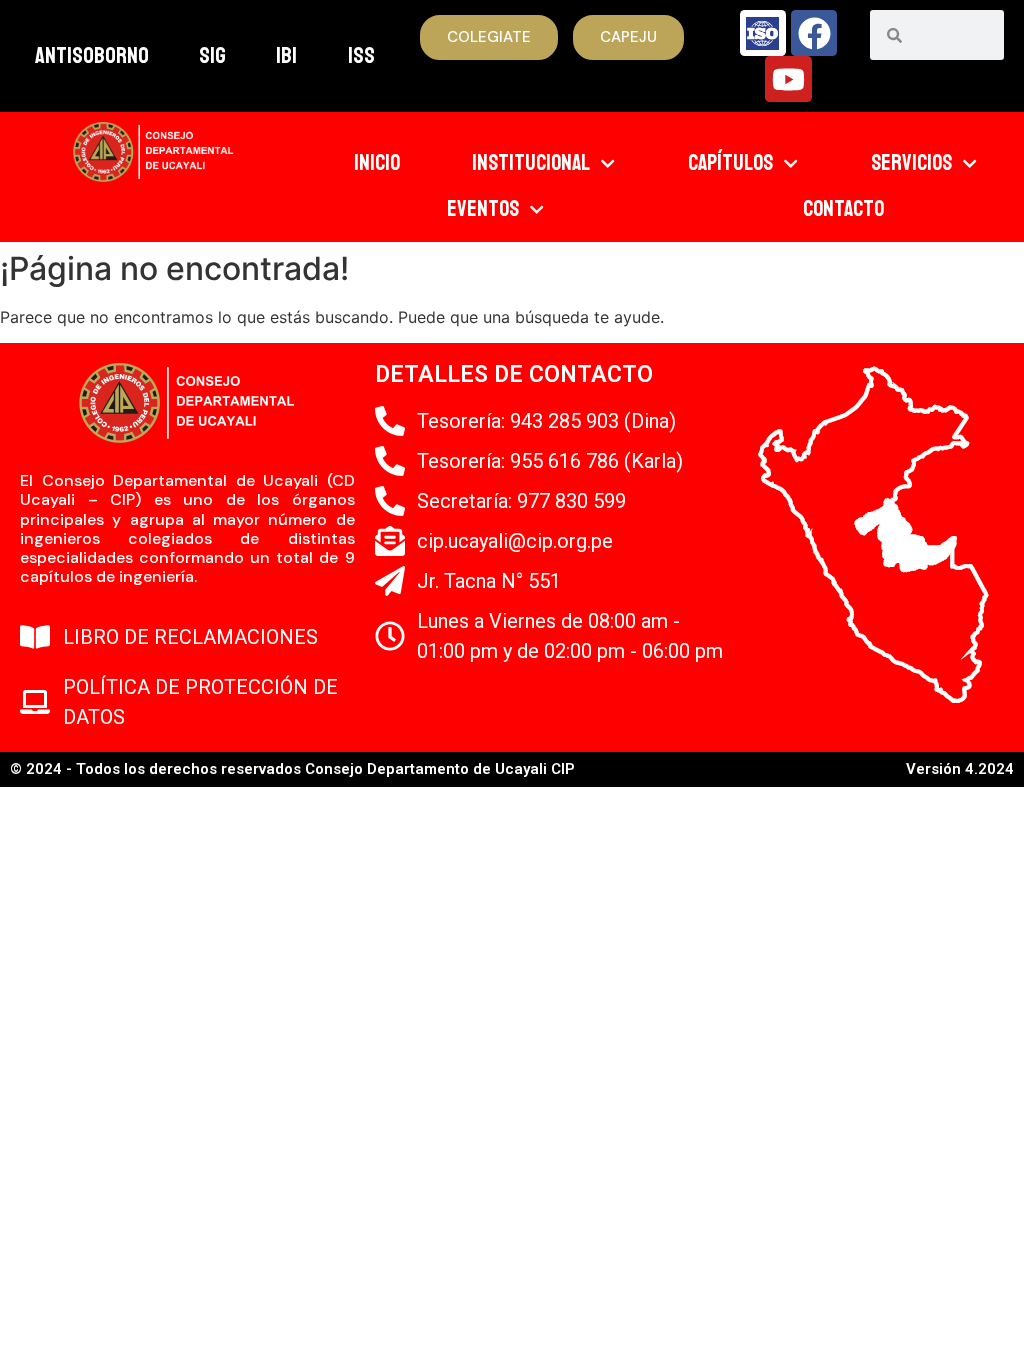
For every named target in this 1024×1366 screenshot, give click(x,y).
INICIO (377, 163)
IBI (286, 55)
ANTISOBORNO (92, 55)
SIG (212, 55)
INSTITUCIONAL (531, 163)
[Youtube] (788, 79)
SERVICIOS (911, 163)
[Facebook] (814, 33)
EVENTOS (483, 209)
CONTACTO (843, 209)
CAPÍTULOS (730, 163)
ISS (361, 55)
